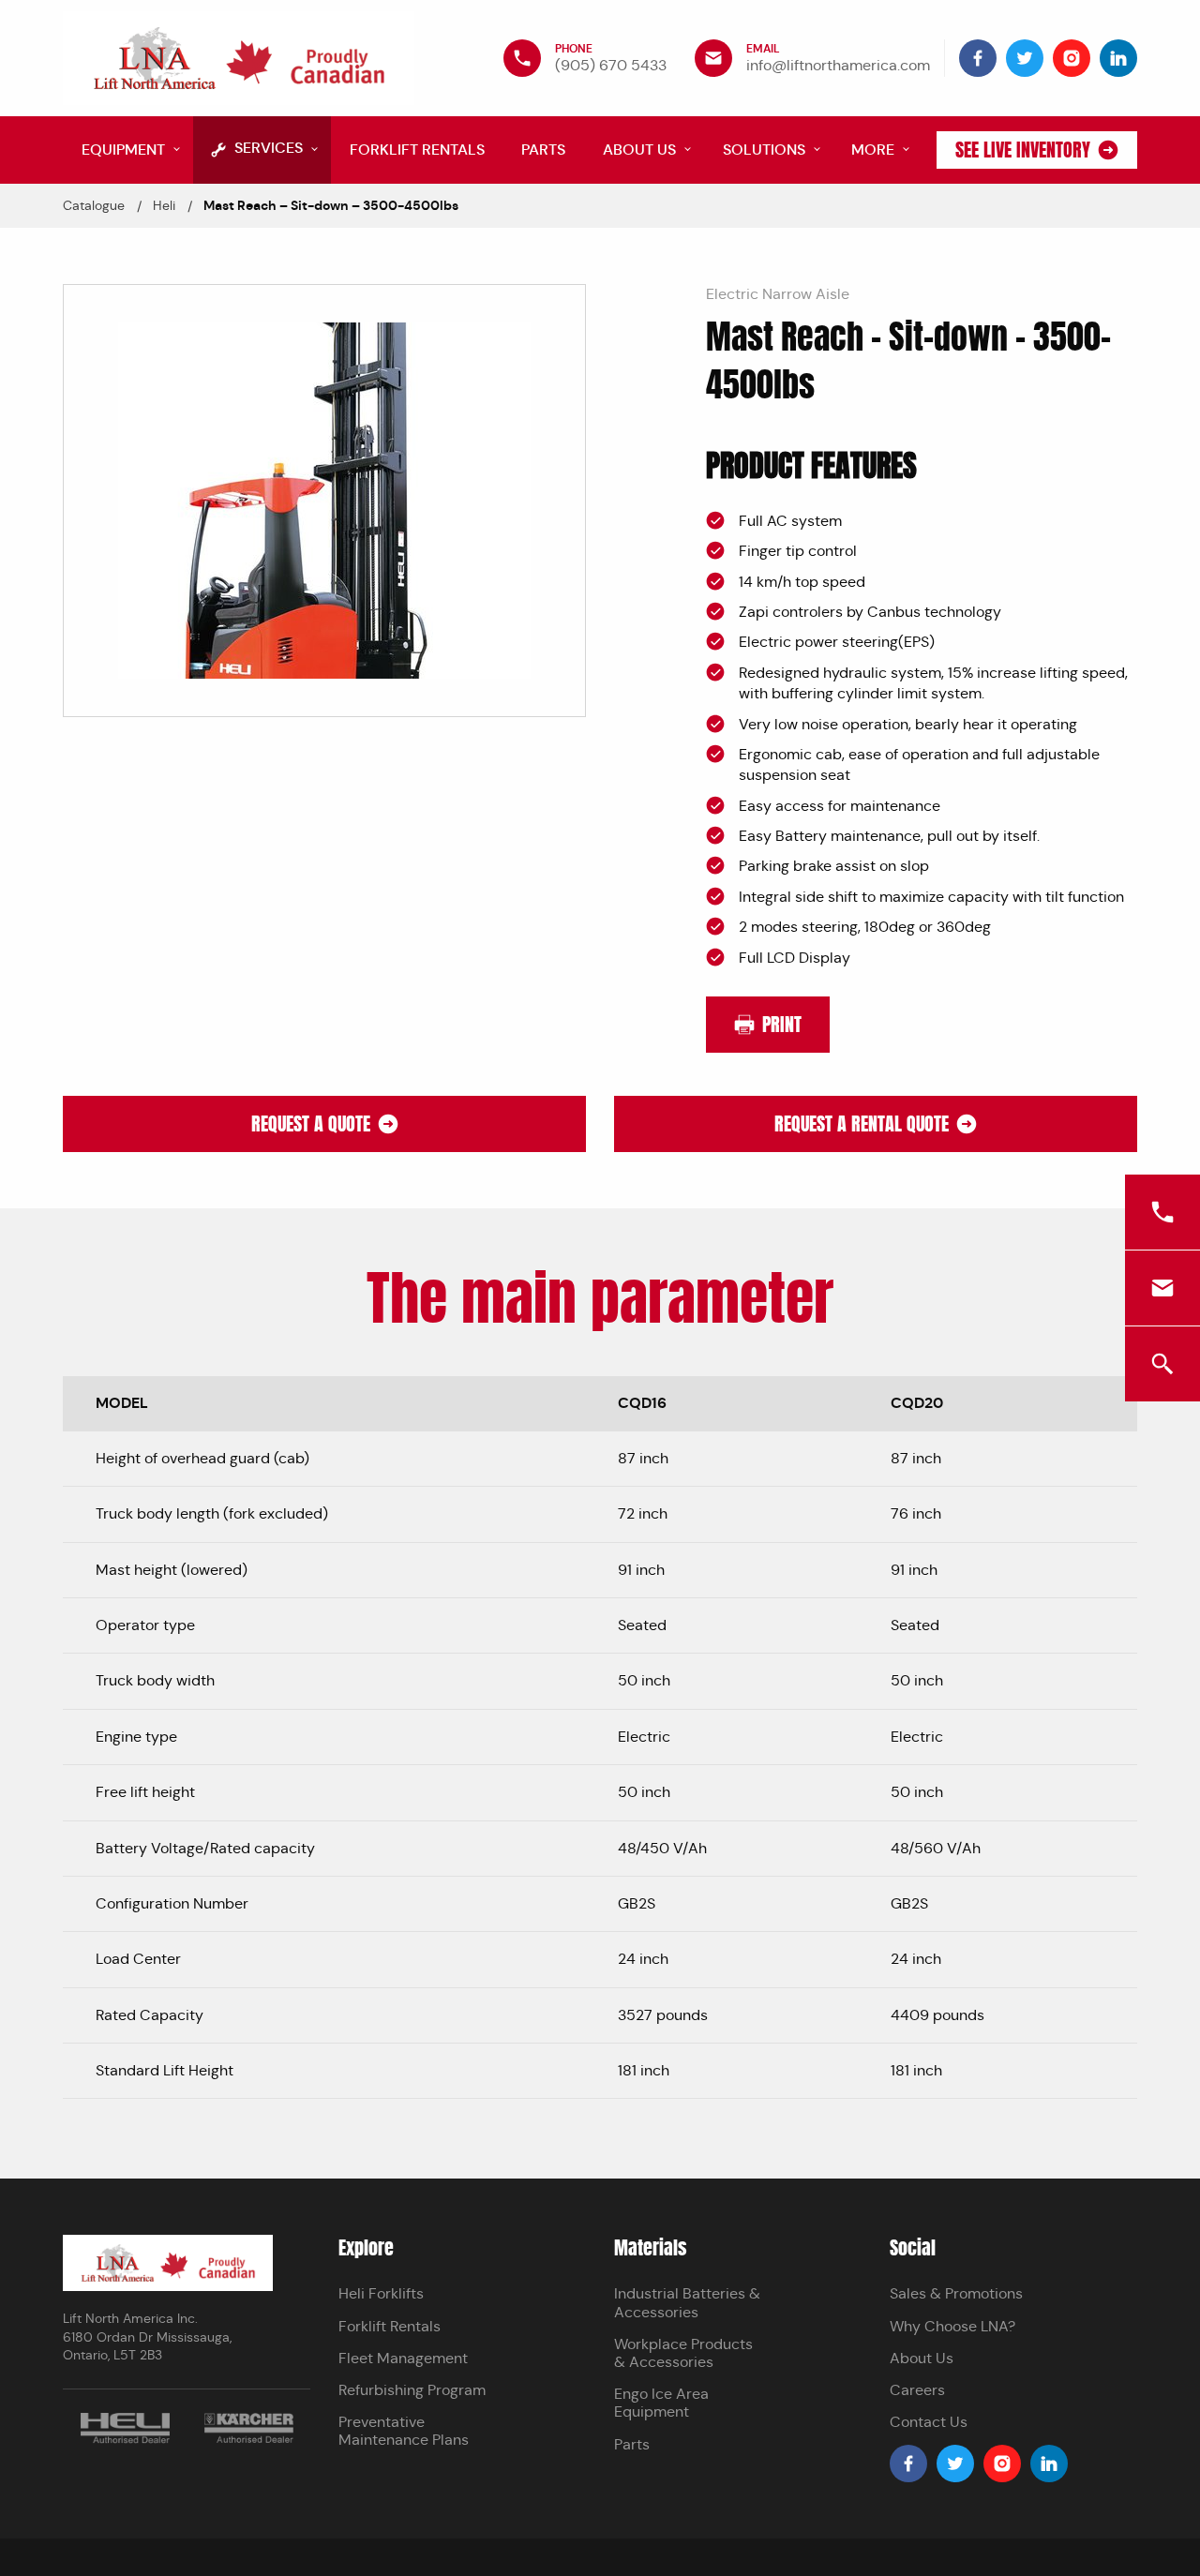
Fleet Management (403, 2358)
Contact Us (929, 2422)
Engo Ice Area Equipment (661, 2403)
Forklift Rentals (390, 2326)
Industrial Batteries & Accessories (687, 2302)
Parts (632, 2444)
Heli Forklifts (381, 2293)
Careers (917, 2390)
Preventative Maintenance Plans (404, 2431)
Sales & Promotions (956, 2293)
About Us (922, 2358)
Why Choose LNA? (952, 2326)
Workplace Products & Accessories (683, 2353)
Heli (164, 205)
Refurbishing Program (412, 2390)
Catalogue (94, 205)
